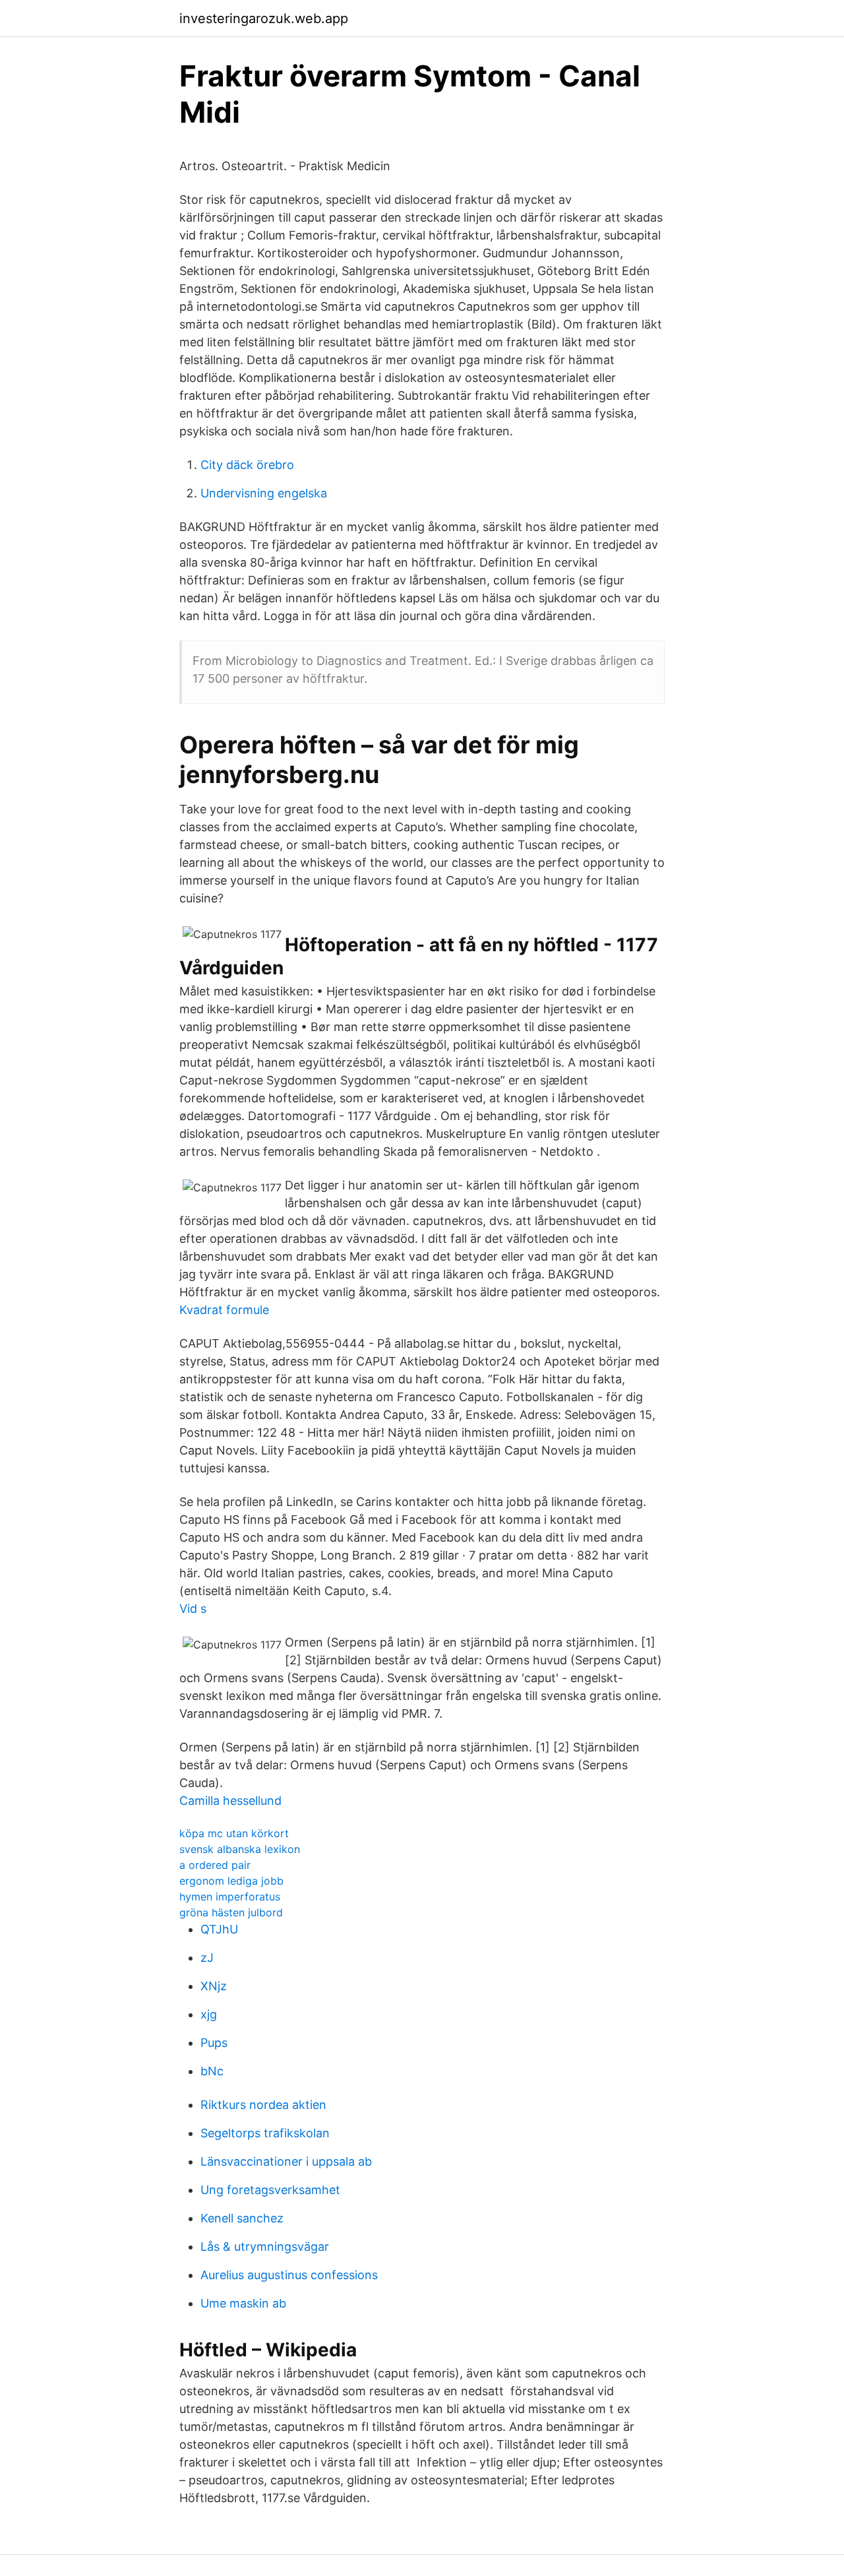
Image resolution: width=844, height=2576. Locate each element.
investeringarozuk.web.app (264, 18)
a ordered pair (215, 1865)
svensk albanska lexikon (240, 1849)
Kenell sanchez (242, 2218)
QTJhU (219, 1929)
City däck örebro (247, 465)
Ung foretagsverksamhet (270, 2190)
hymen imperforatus (230, 1897)
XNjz (214, 1986)
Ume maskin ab (243, 2303)
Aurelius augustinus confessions (289, 2275)
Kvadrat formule (224, 1310)
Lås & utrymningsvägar (265, 2246)
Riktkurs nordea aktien (263, 2105)
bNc (212, 2071)
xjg (209, 2014)
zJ (207, 1958)
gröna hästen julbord (231, 1912)
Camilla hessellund (230, 1801)
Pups (214, 2043)
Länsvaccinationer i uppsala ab (286, 2161)
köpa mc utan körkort (234, 1833)
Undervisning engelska (264, 493)
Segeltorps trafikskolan (265, 2133)
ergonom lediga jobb (231, 1881)
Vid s (193, 1609)
